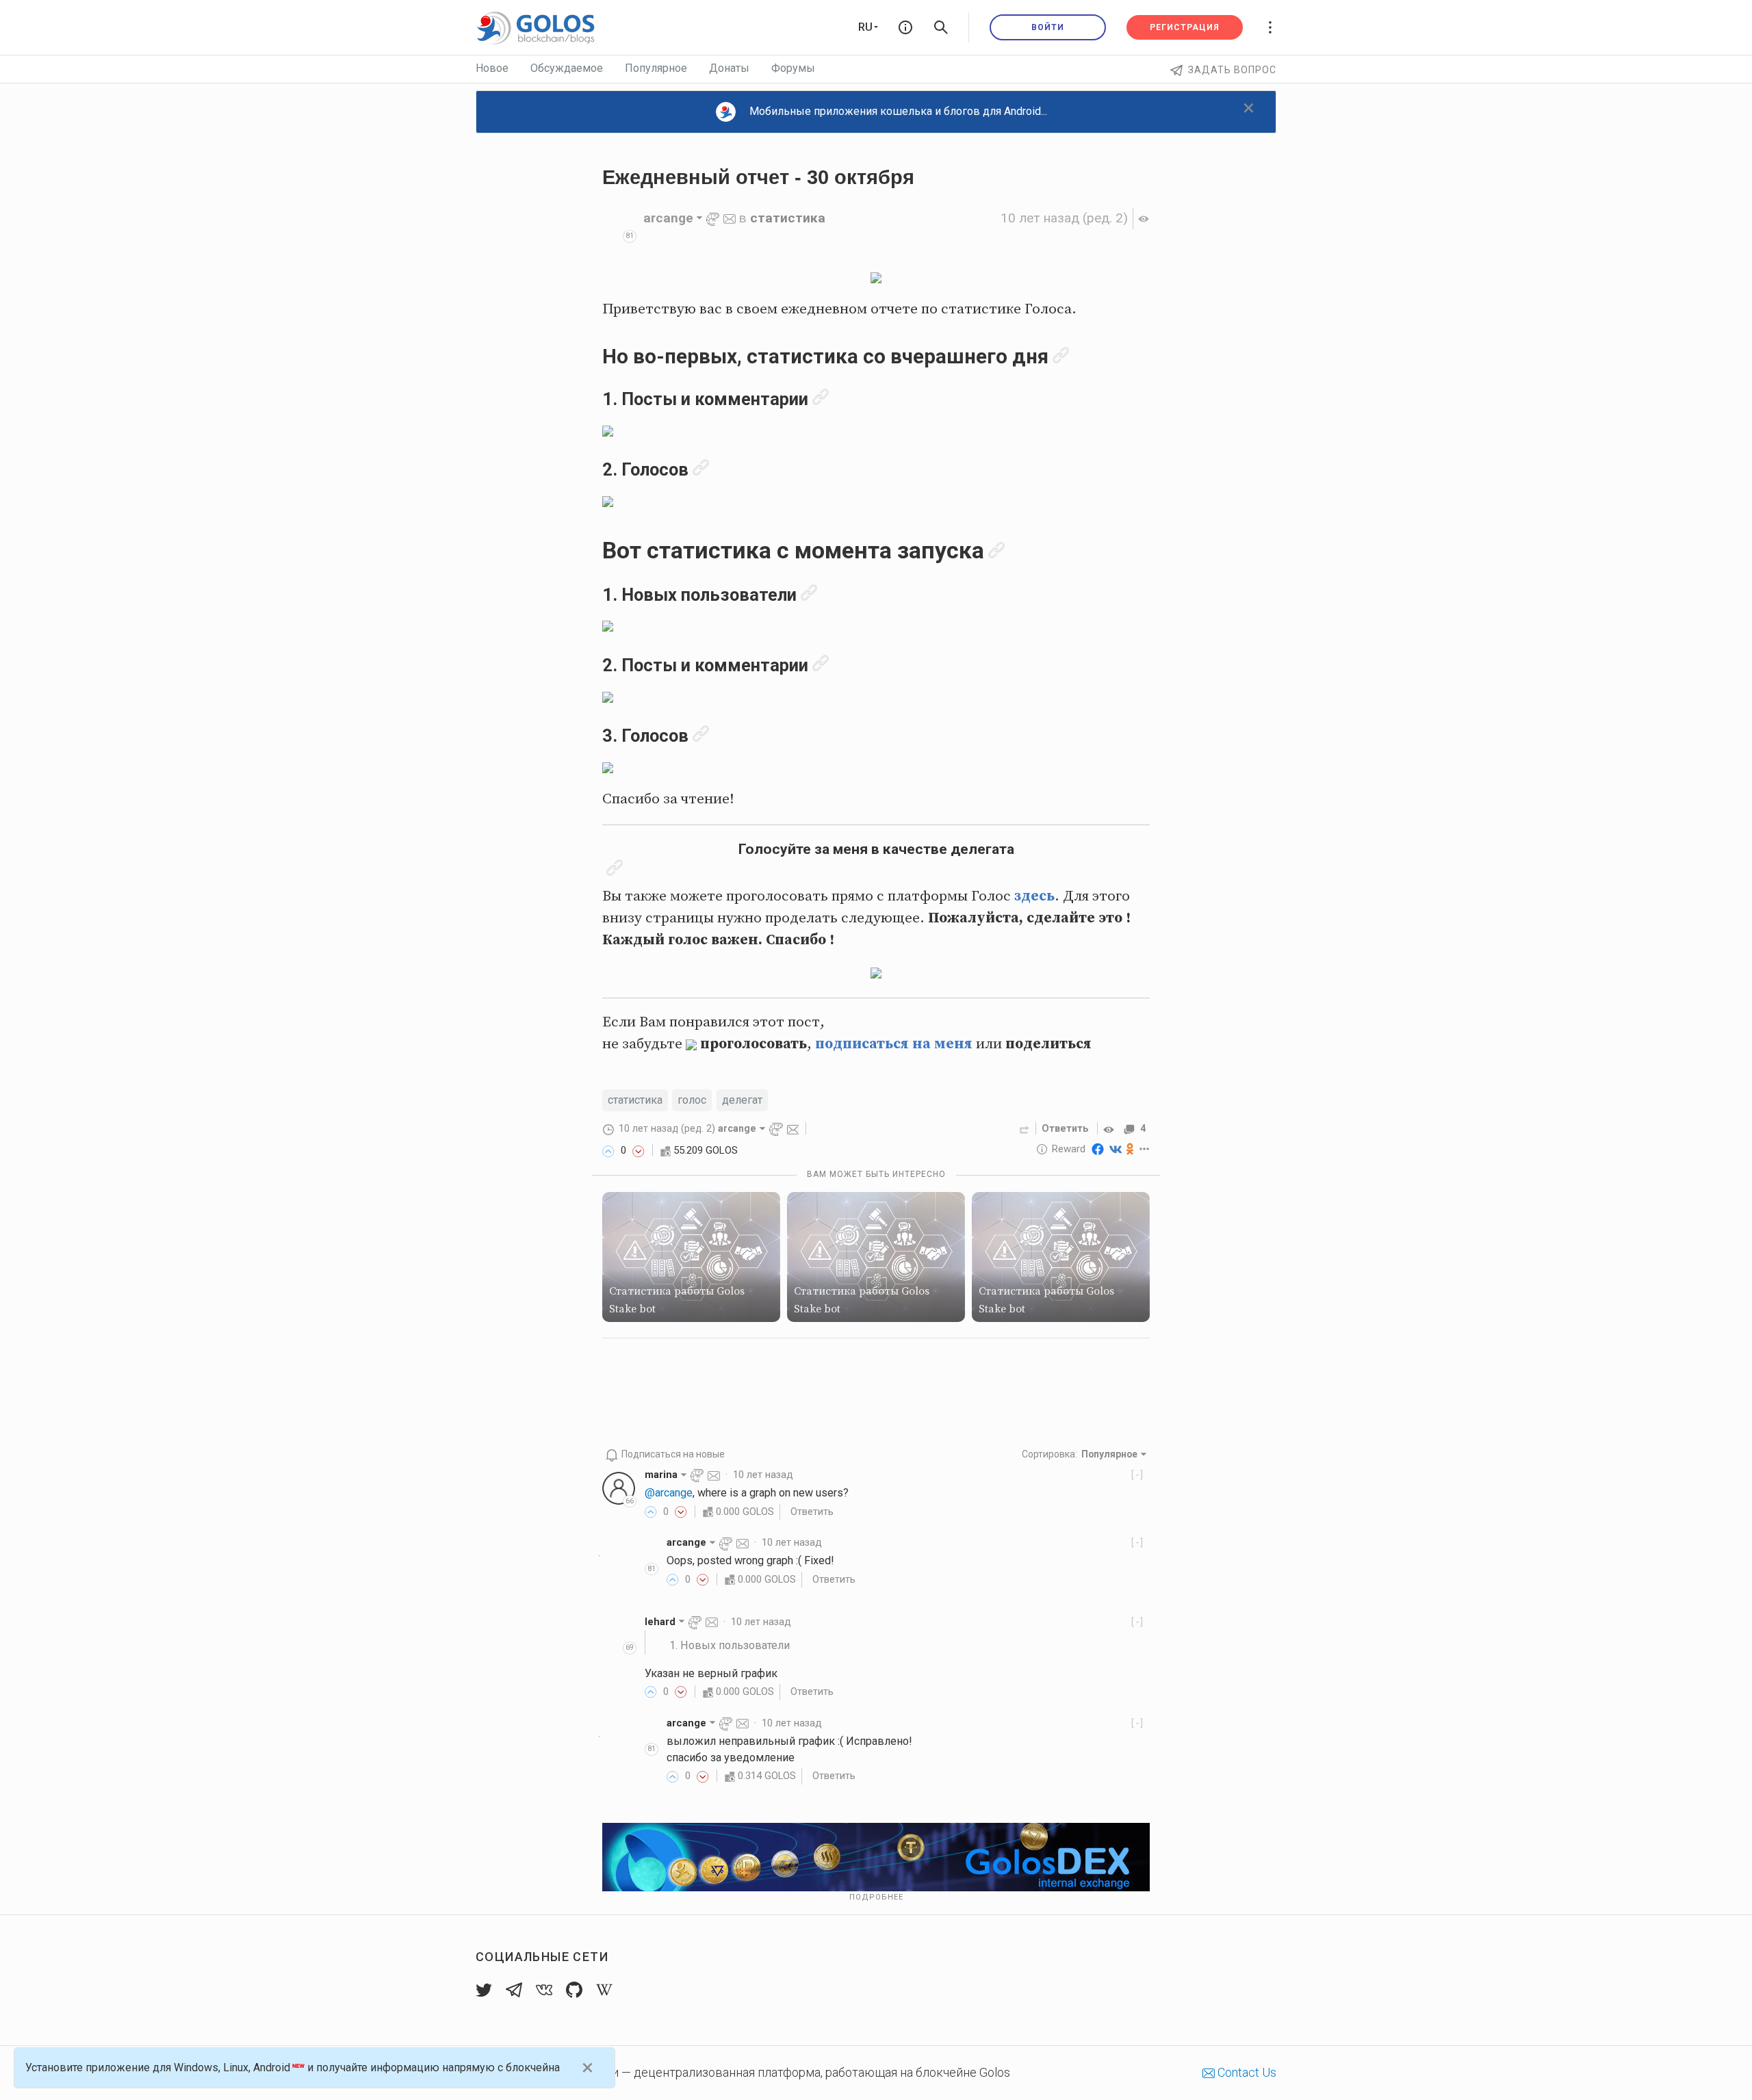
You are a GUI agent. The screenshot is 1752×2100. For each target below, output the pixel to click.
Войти (1048, 27)
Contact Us (1246, 2072)
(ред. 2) (1064, 218)
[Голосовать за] (608, 1150)
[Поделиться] (1025, 1128)
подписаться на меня (894, 1044)
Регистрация (1185, 27)
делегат (742, 1100)
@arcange (669, 1493)
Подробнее (876, 1897)
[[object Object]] (1111, 1128)
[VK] (1116, 1149)
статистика (788, 218)
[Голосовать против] (639, 1150)
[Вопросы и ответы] (905, 27)
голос (692, 1100)
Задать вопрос (1232, 70)
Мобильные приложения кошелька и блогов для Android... (898, 111)
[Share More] (1145, 1149)
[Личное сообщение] (730, 218)
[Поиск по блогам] (941, 27)
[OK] (1130, 1149)
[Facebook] (1098, 1149)
